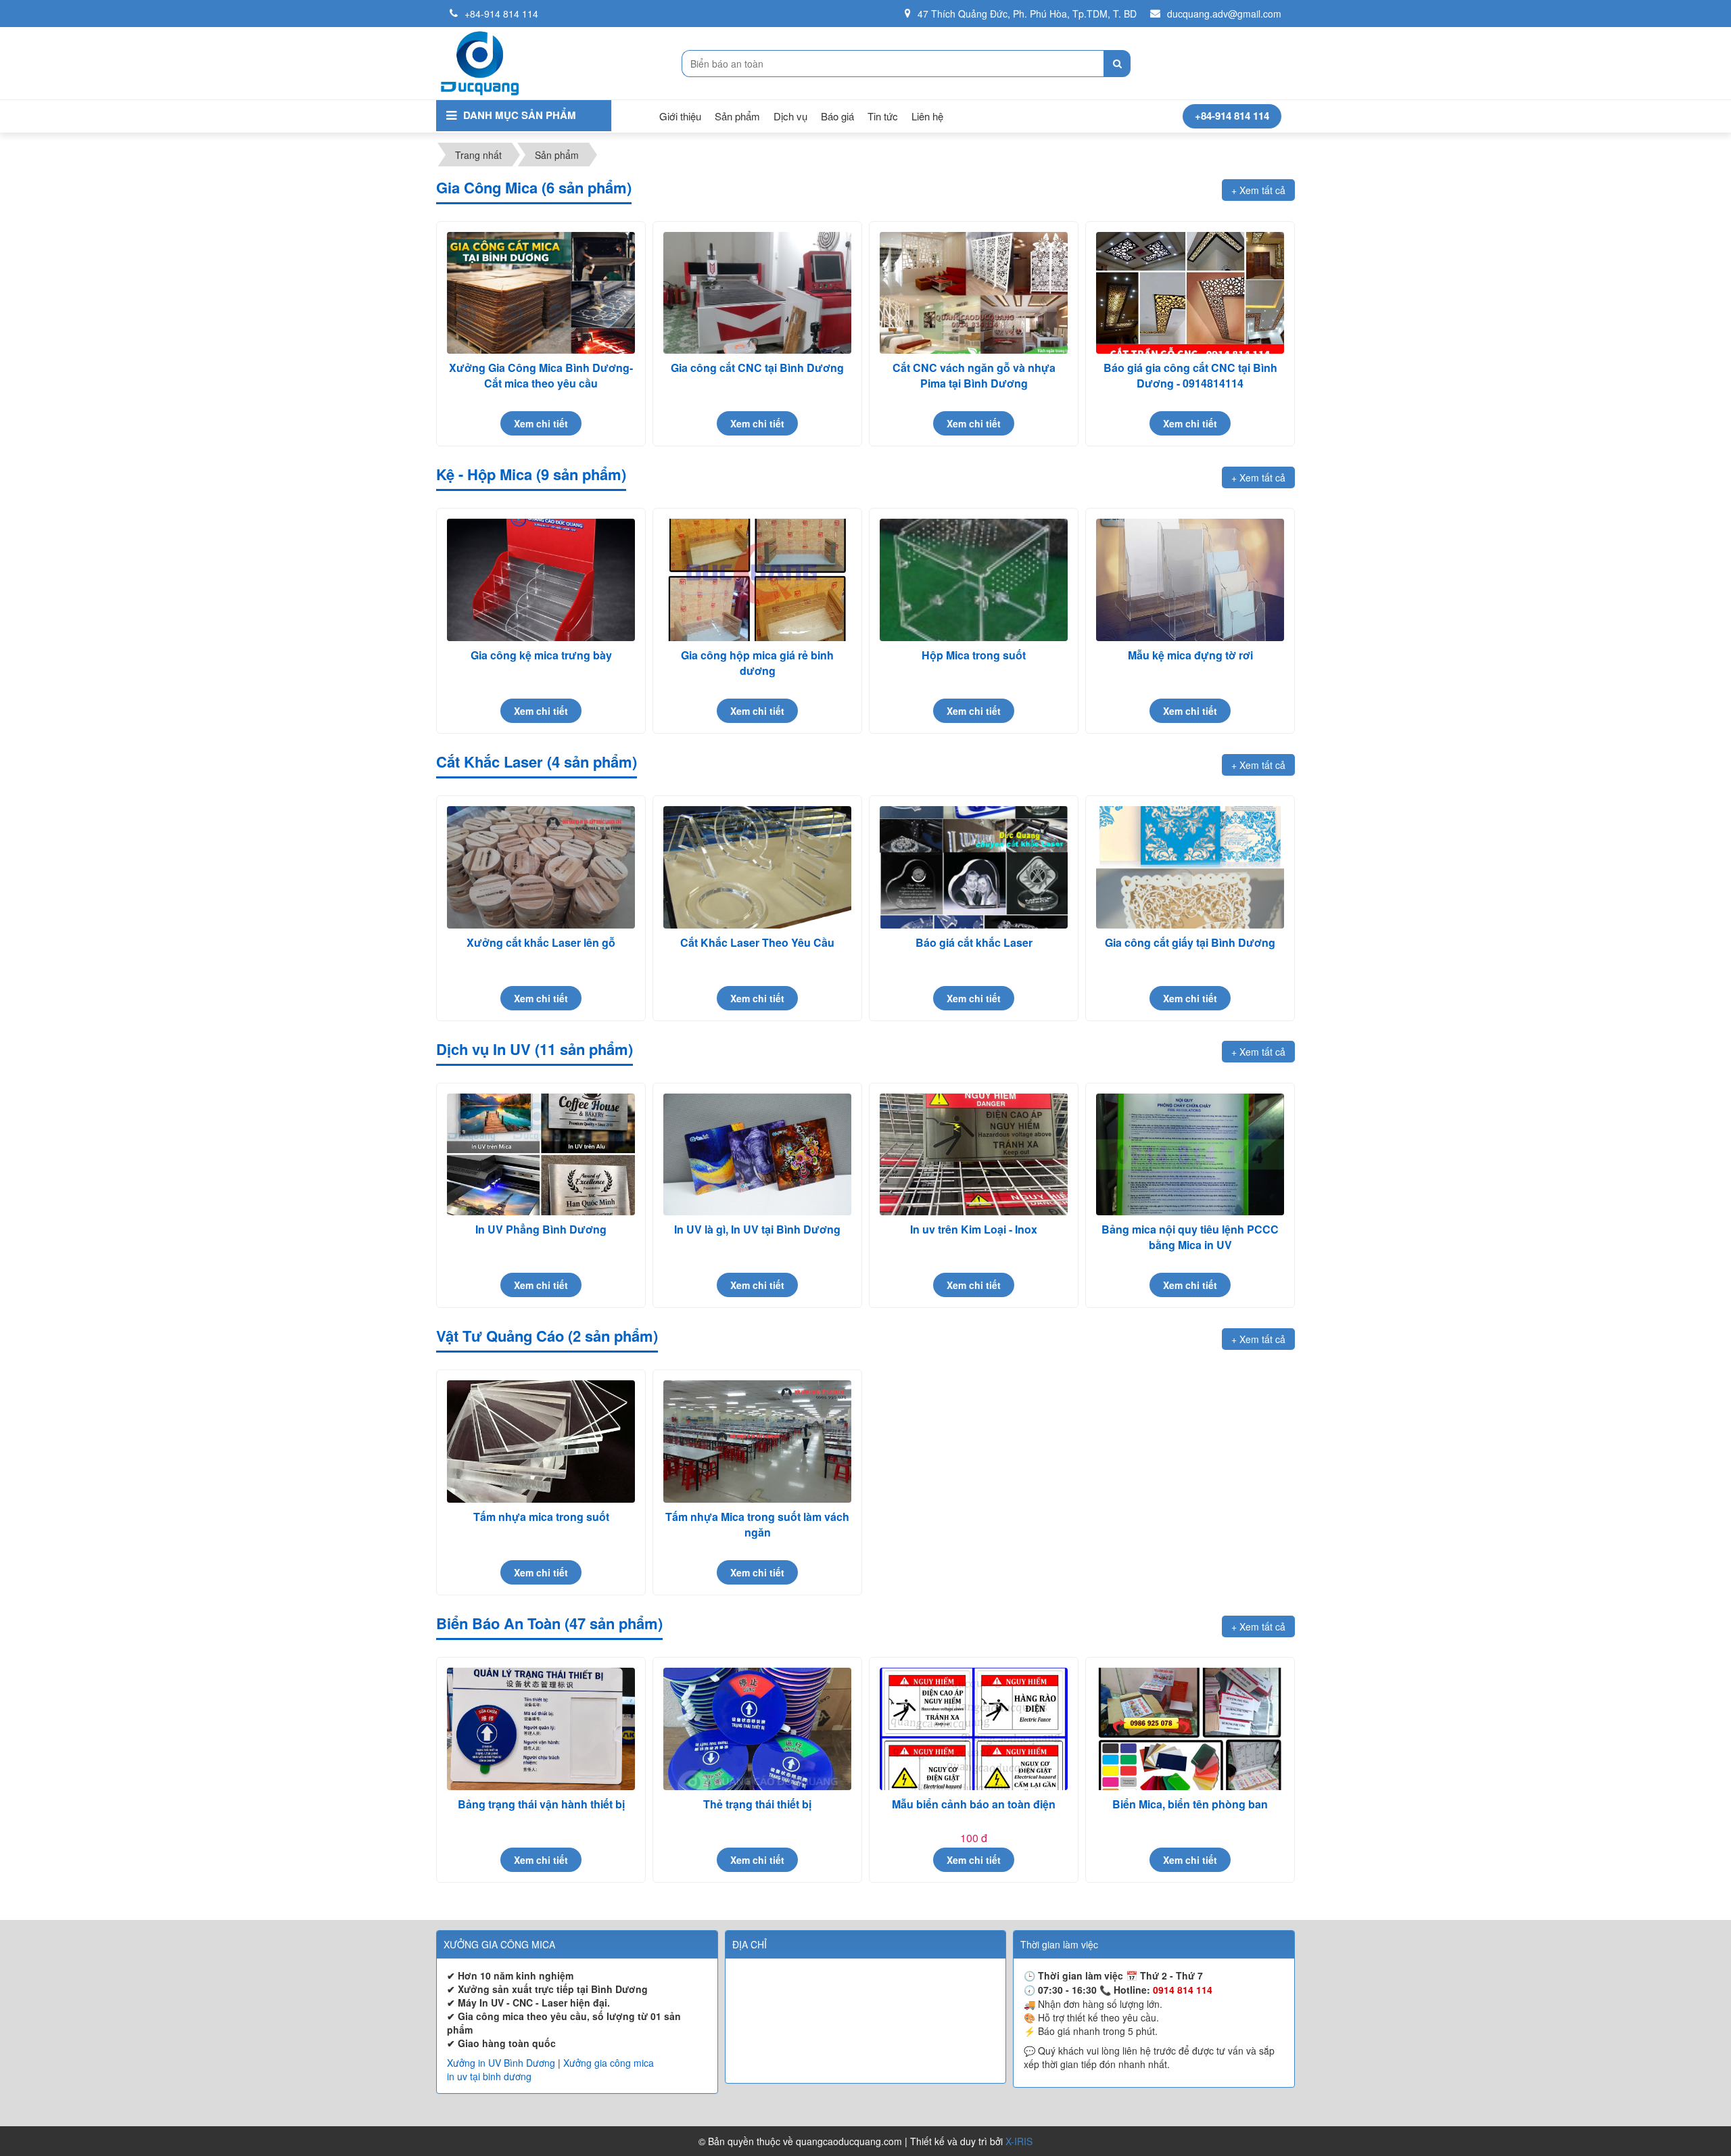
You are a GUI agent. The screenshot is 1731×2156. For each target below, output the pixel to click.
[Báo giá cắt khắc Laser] (974, 867)
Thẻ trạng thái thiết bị (757, 1804)
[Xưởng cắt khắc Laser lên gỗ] (541, 867)
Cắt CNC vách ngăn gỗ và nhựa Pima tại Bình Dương (974, 375)
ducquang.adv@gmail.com (1224, 14)
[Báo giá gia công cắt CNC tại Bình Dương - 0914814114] (1190, 293)
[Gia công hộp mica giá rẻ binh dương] (757, 580)
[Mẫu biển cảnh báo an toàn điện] (974, 1729)
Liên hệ (927, 116)
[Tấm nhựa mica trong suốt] (541, 1442)
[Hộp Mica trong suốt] (974, 580)
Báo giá (837, 116)
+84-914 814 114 (501, 14)
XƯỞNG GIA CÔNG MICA (499, 1944)
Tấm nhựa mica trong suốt (541, 1517)
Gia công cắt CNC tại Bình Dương (757, 368)
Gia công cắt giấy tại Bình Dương (1190, 942)
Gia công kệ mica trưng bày (541, 655)
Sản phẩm (737, 116)
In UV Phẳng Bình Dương (541, 1229)
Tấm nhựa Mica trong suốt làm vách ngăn (757, 1524)
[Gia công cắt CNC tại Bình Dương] (757, 293)
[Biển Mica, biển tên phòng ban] (1190, 1729)
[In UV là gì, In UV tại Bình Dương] (757, 1155)
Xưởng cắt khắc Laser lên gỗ (541, 942)
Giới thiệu (680, 116)
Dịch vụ (790, 116)
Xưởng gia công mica (609, 2063)
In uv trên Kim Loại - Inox (974, 1229)
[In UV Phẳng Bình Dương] (541, 1155)
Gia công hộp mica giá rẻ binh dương (757, 662)
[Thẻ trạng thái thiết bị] (757, 1729)
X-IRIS (1019, 2141)
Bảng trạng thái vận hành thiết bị (541, 1804)
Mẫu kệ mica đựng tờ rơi (1190, 655)
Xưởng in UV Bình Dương (501, 2063)
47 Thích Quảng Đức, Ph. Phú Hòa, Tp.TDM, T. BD (1027, 14)
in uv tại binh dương (489, 2076)
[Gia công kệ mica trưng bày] (541, 580)
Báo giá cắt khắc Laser (974, 942)
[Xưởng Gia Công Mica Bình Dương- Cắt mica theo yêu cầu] (541, 293)
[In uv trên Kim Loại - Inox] (974, 1155)
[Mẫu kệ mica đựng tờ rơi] (1190, 580)
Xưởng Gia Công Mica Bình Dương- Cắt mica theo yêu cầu (541, 375)
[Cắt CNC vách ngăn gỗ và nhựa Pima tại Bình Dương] (974, 293)
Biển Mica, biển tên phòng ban (1190, 1804)
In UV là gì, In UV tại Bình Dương (757, 1229)
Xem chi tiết (541, 423)
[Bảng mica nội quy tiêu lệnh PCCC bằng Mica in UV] (1190, 1155)
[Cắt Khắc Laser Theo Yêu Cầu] (757, 867)
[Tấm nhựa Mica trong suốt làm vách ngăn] (757, 1442)
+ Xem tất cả (1258, 190)
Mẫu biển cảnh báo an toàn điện (974, 1804)
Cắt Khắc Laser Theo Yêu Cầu (757, 942)
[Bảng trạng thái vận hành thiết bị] (541, 1729)
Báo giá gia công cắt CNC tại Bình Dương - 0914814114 (1190, 375)
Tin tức (883, 116)
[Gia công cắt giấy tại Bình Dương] (1190, 867)
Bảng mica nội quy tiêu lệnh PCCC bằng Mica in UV (1190, 1237)
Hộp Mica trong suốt (974, 655)
